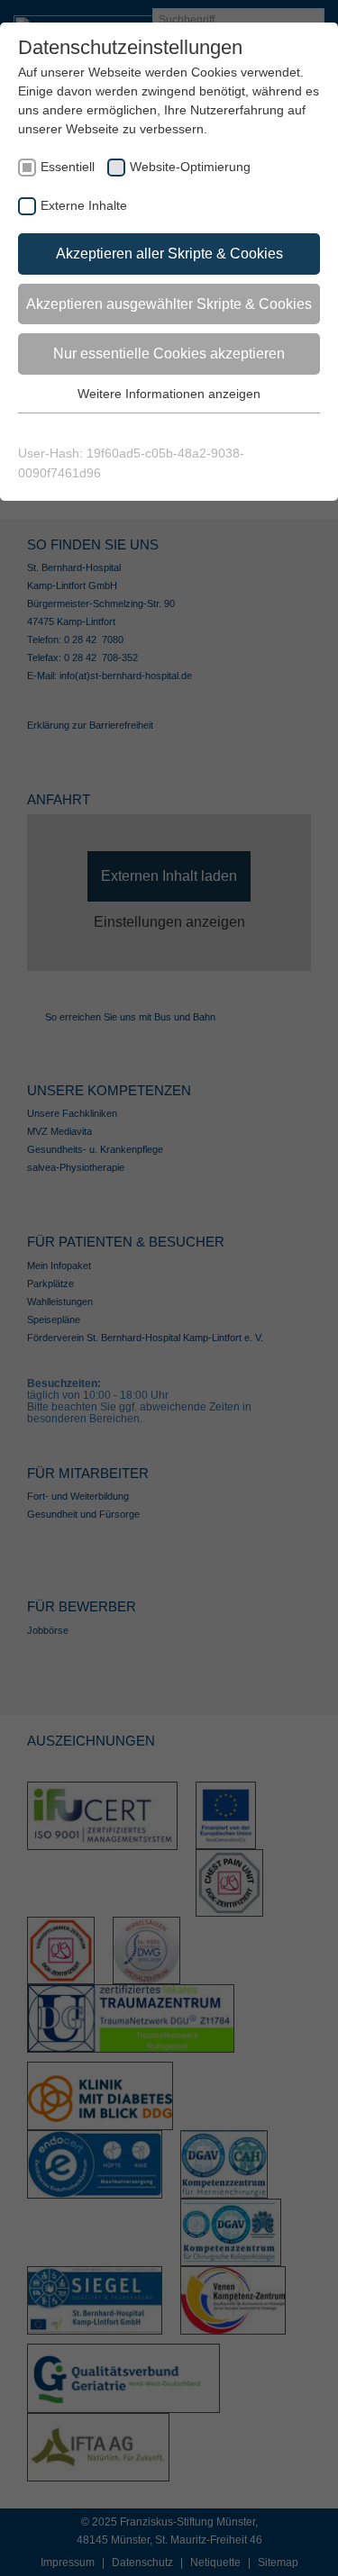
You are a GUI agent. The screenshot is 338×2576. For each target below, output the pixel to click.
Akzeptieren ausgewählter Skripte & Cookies (169, 304)
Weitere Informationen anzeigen (169, 394)
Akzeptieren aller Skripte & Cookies (169, 254)
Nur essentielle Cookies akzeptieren (169, 354)
